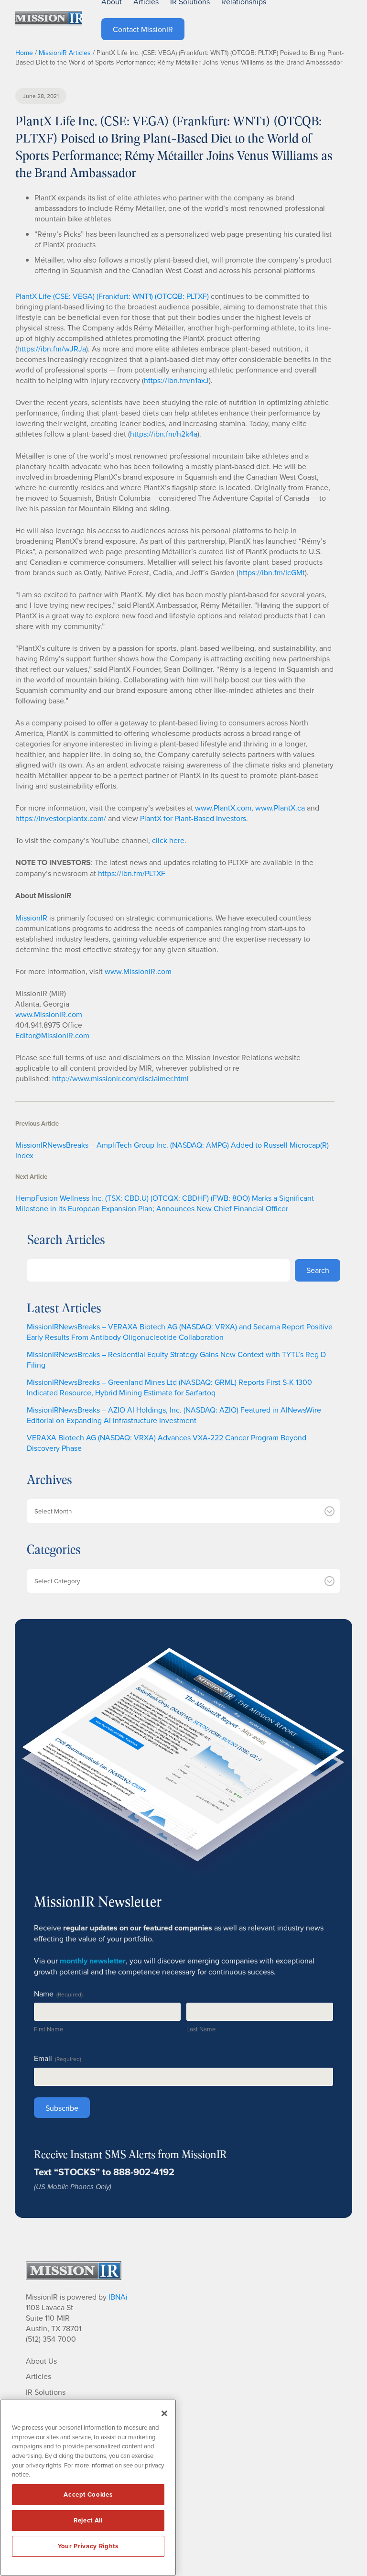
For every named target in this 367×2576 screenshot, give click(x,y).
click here (168, 840)
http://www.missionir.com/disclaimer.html (120, 1078)
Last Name (201, 2029)
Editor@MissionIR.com (52, 1035)
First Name (49, 2029)
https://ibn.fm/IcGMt (272, 572)
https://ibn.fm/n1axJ (176, 380)
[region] (88, 2488)
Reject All (88, 2520)
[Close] (164, 2413)
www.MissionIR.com (138, 971)
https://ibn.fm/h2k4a (164, 434)
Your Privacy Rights (88, 2546)
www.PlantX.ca (280, 808)
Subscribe (62, 2108)
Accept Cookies (88, 2494)
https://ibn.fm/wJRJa (52, 349)
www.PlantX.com (223, 808)
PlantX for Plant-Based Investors (193, 818)
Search (318, 1270)
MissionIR (31, 918)
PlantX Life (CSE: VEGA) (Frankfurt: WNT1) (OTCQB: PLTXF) (112, 296)
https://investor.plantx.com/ (61, 818)
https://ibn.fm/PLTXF (132, 873)
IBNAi (118, 2297)
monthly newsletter (93, 1961)
